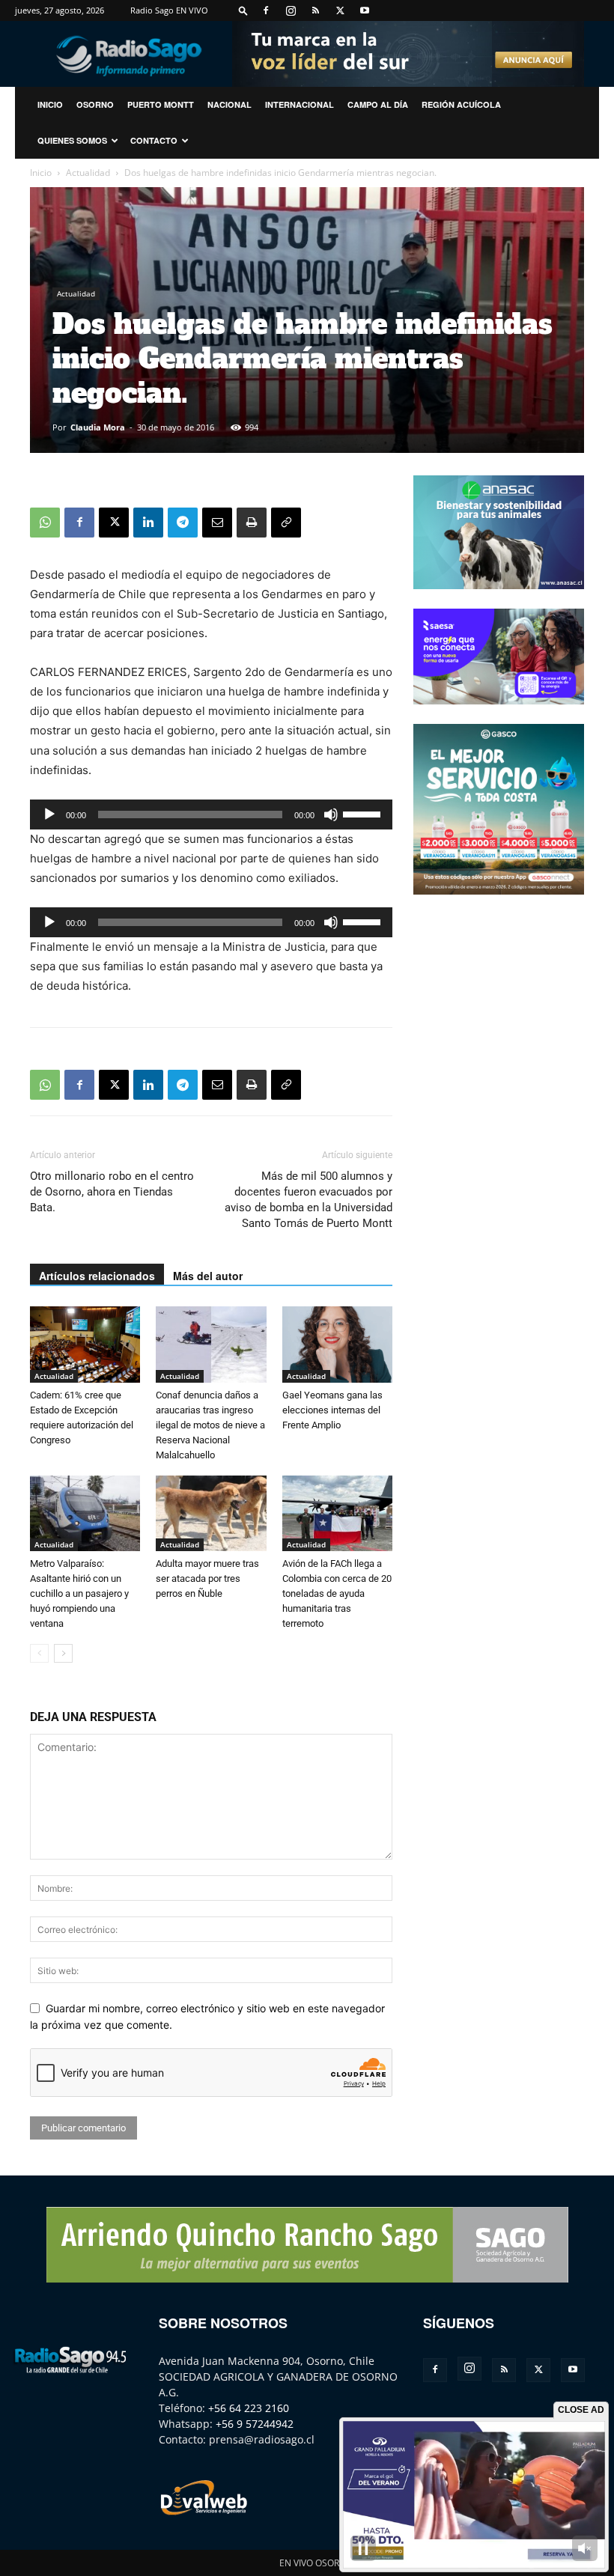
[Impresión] (252, 523)
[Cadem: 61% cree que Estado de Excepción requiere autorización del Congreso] (85, 1344)
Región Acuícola (461, 104)
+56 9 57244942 (255, 2424)
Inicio (41, 173)
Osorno (95, 104)
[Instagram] (291, 10)
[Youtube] (365, 10)
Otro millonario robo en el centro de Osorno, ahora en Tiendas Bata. (112, 1192)
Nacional (230, 104)
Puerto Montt (161, 104)
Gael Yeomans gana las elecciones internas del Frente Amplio (332, 1410)
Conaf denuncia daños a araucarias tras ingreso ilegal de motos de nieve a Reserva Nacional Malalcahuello (210, 1425)
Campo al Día (378, 104)
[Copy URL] (286, 523)
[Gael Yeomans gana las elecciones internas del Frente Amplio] (337, 1344)
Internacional (300, 104)
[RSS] (315, 10)
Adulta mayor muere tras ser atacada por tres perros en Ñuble (207, 1578)
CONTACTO (154, 140)
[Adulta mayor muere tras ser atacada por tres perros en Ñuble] (211, 1513)
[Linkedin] (148, 523)
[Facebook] (266, 10)
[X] (340, 10)
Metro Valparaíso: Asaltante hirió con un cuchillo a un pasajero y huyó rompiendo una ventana (79, 1593)
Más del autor (208, 1276)
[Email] (217, 523)
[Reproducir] (49, 814)
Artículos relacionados (97, 1276)
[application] (211, 814)
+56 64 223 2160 (249, 2408)
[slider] (364, 813)
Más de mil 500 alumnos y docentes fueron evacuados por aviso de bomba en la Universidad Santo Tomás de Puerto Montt (308, 1200)
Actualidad (88, 173)
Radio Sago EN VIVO (169, 10)
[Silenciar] (331, 814)
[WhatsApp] (45, 523)
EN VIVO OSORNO (316, 2563)
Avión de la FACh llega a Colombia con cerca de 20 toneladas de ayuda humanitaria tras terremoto (337, 1593)
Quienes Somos (72, 140)
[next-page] (63, 1653)
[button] (243, 10)
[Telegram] (183, 523)
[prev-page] (39, 1653)
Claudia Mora (98, 427)
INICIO (50, 104)
